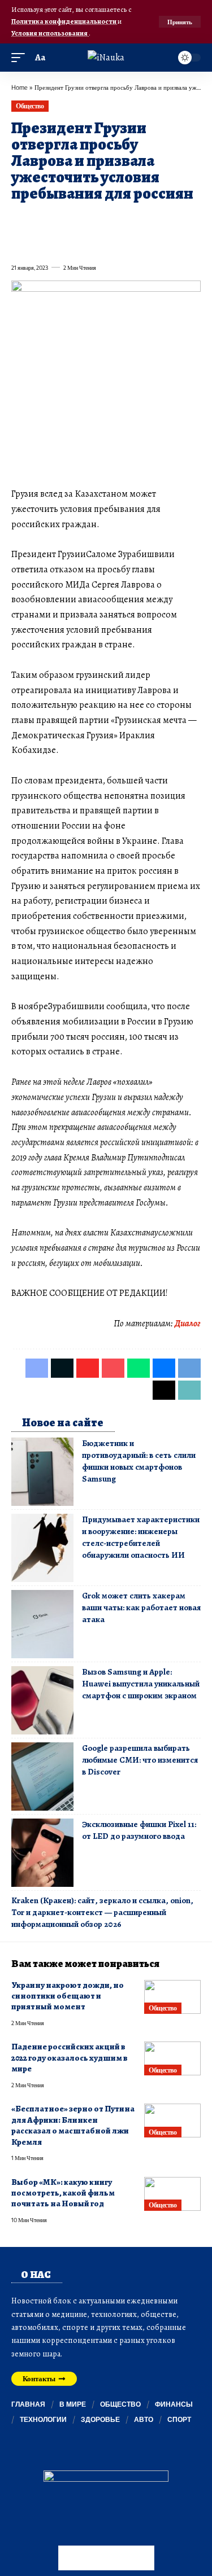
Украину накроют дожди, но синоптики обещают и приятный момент (68, 1996)
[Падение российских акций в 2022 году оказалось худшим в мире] (172, 2058)
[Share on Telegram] (19, 243)
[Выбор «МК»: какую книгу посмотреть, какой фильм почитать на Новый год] (172, 2194)
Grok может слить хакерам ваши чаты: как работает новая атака (141, 1607)
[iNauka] (106, 58)
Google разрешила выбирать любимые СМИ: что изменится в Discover (140, 1760)
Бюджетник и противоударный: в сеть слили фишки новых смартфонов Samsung (139, 1461)
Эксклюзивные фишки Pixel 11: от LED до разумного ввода (139, 1830)
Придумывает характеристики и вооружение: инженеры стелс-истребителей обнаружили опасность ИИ (141, 1537)
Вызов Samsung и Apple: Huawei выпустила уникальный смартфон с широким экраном (141, 1684)
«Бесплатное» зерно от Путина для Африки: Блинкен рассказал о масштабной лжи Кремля (73, 2125)
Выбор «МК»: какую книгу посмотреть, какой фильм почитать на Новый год (63, 2193)
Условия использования (50, 33)
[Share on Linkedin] (121, 220)
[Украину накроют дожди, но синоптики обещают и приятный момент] (172, 1997)
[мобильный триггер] (21, 58)
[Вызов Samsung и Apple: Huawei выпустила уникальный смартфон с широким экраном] (42, 1700)
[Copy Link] (60, 243)
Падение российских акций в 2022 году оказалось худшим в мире (70, 2058)
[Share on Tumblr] (141, 220)
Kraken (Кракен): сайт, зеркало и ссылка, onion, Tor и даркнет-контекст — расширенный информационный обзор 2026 (102, 1912)
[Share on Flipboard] (60, 220)
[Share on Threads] (40, 243)
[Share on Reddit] (162, 220)
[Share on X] (40, 220)
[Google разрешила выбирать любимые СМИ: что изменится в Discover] (42, 1777)
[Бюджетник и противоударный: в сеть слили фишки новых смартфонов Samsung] (42, 1472)
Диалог (188, 1324)
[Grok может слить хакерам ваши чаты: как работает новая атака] (42, 1624)
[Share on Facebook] (19, 220)
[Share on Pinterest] (80, 220)
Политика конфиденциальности (64, 21)
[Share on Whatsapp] (101, 220)
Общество (30, 106)
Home (20, 87)
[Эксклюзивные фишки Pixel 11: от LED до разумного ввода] (42, 1853)
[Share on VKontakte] (182, 220)
